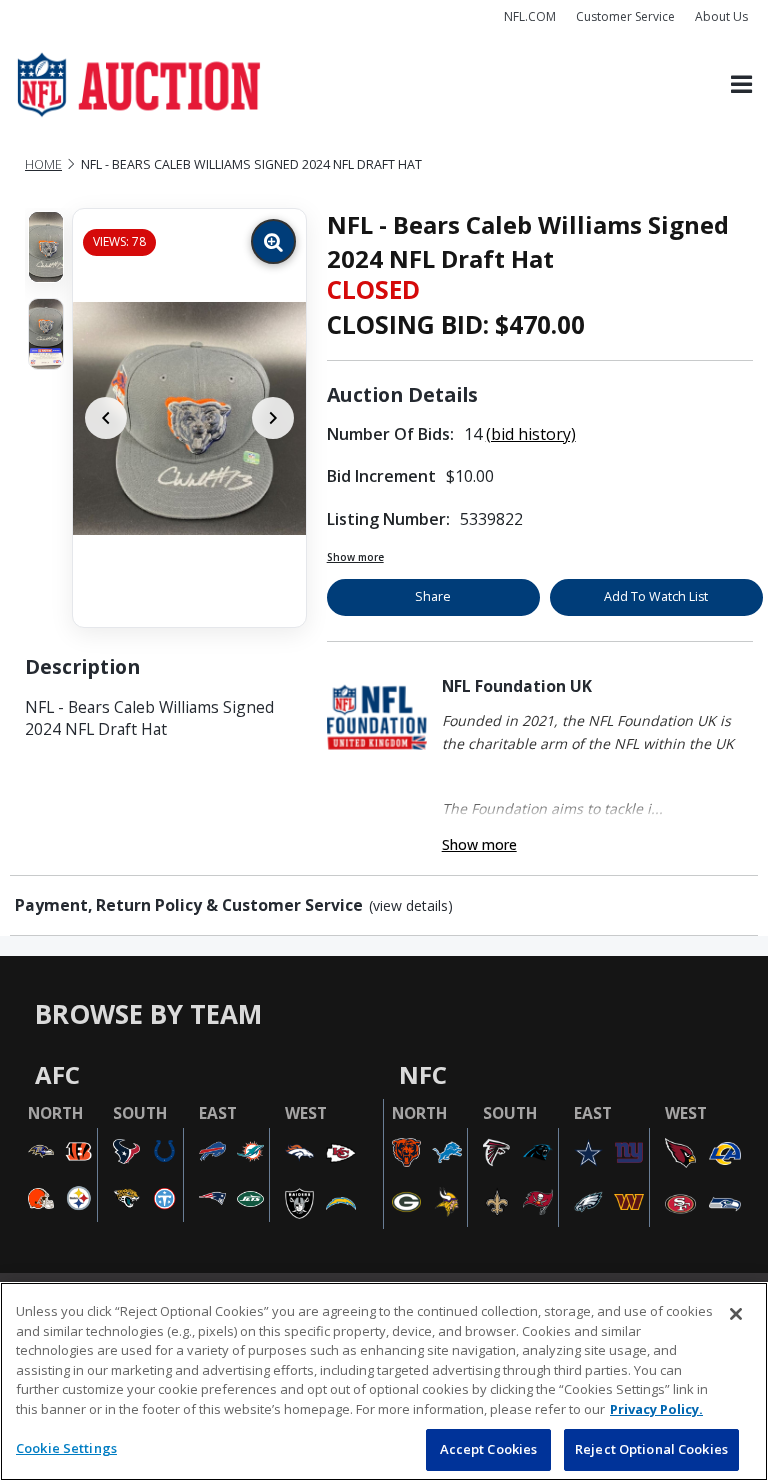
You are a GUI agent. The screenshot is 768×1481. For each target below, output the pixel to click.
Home (43, 164)
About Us (721, 16)
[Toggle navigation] (741, 85)
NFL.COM (530, 16)
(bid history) (531, 434)
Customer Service (625, 16)
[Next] (273, 418)
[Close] (736, 1314)
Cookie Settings (66, 1448)
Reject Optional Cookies (651, 1449)
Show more (355, 557)
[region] (384, 1381)
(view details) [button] (411, 906)
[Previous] (106, 418)
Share (433, 596)
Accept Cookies (489, 1449)
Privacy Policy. (656, 1409)
